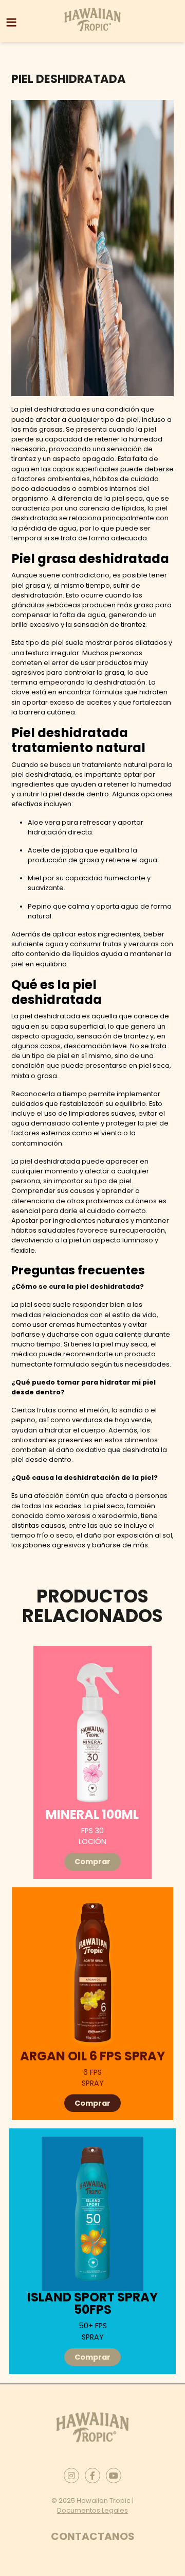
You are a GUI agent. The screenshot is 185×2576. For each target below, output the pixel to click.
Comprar (92, 1862)
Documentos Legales (92, 2510)
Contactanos (93, 2536)
